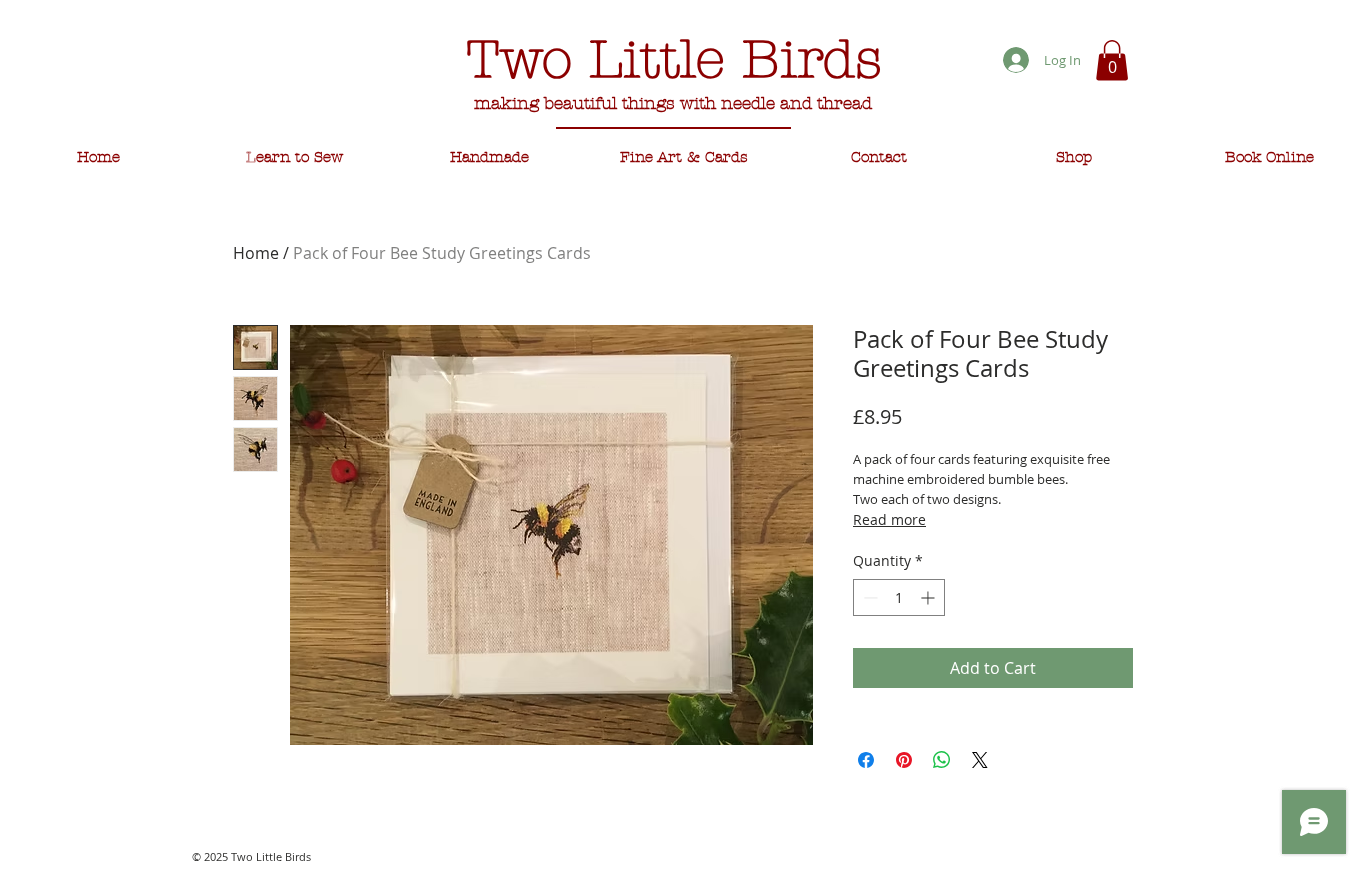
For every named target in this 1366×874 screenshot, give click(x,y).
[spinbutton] (899, 597)
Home (256, 253)
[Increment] (929, 597)
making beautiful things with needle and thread (673, 103)
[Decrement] (868, 597)
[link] (1112, 60)
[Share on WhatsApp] (942, 760)
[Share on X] (980, 760)
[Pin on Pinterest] (904, 760)
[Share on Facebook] (866, 760)
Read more (889, 519)
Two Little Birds (674, 59)
